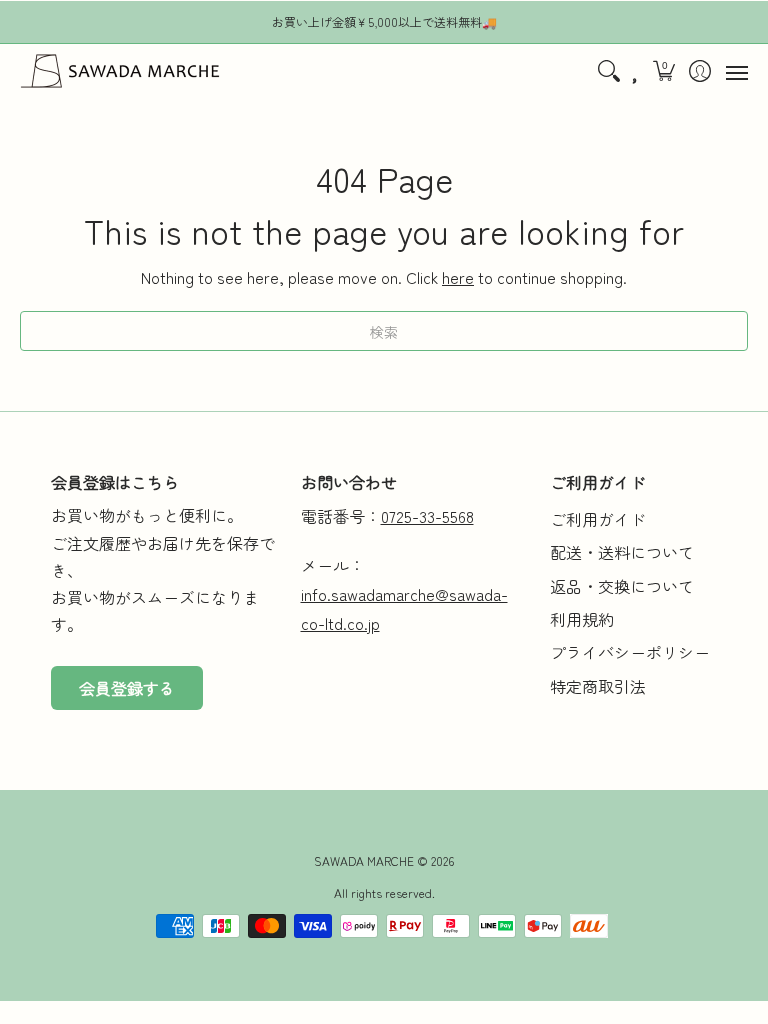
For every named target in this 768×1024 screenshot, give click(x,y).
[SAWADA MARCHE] (120, 71)
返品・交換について (622, 586)
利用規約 (582, 619)
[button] (664, 71)
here (458, 277)
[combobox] (384, 331)
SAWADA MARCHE (364, 860)
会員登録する (127, 688)
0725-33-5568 (427, 516)
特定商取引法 (598, 686)
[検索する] (608, 71)
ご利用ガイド (598, 519)
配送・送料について (622, 552)
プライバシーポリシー (630, 652)
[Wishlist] (636, 71)
